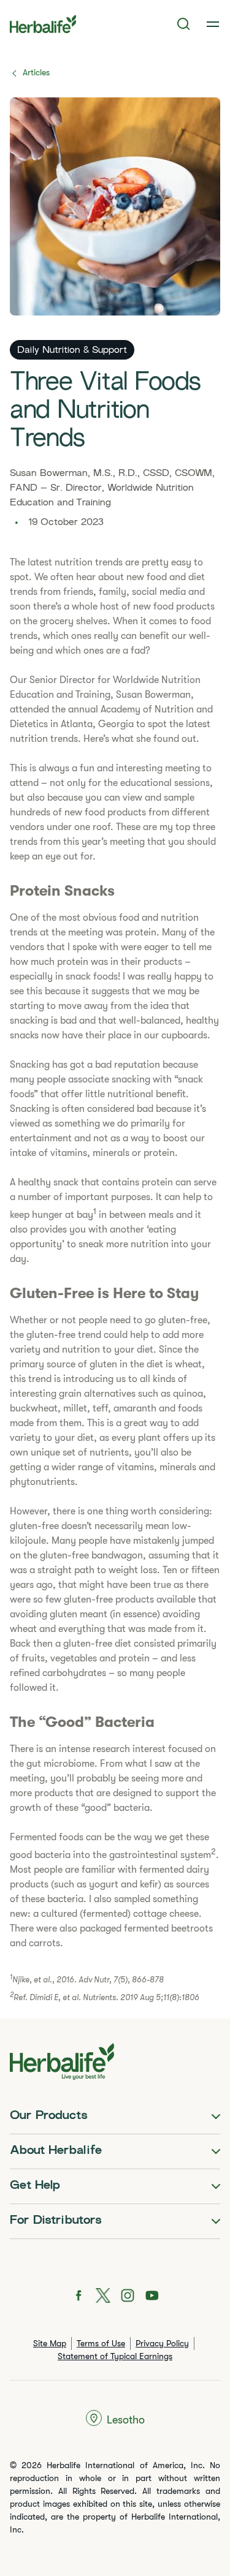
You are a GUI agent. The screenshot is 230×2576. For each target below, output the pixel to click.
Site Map (50, 2343)
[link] (213, 24)
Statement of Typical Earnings (115, 2356)
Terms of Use (101, 2343)
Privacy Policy (162, 2343)
